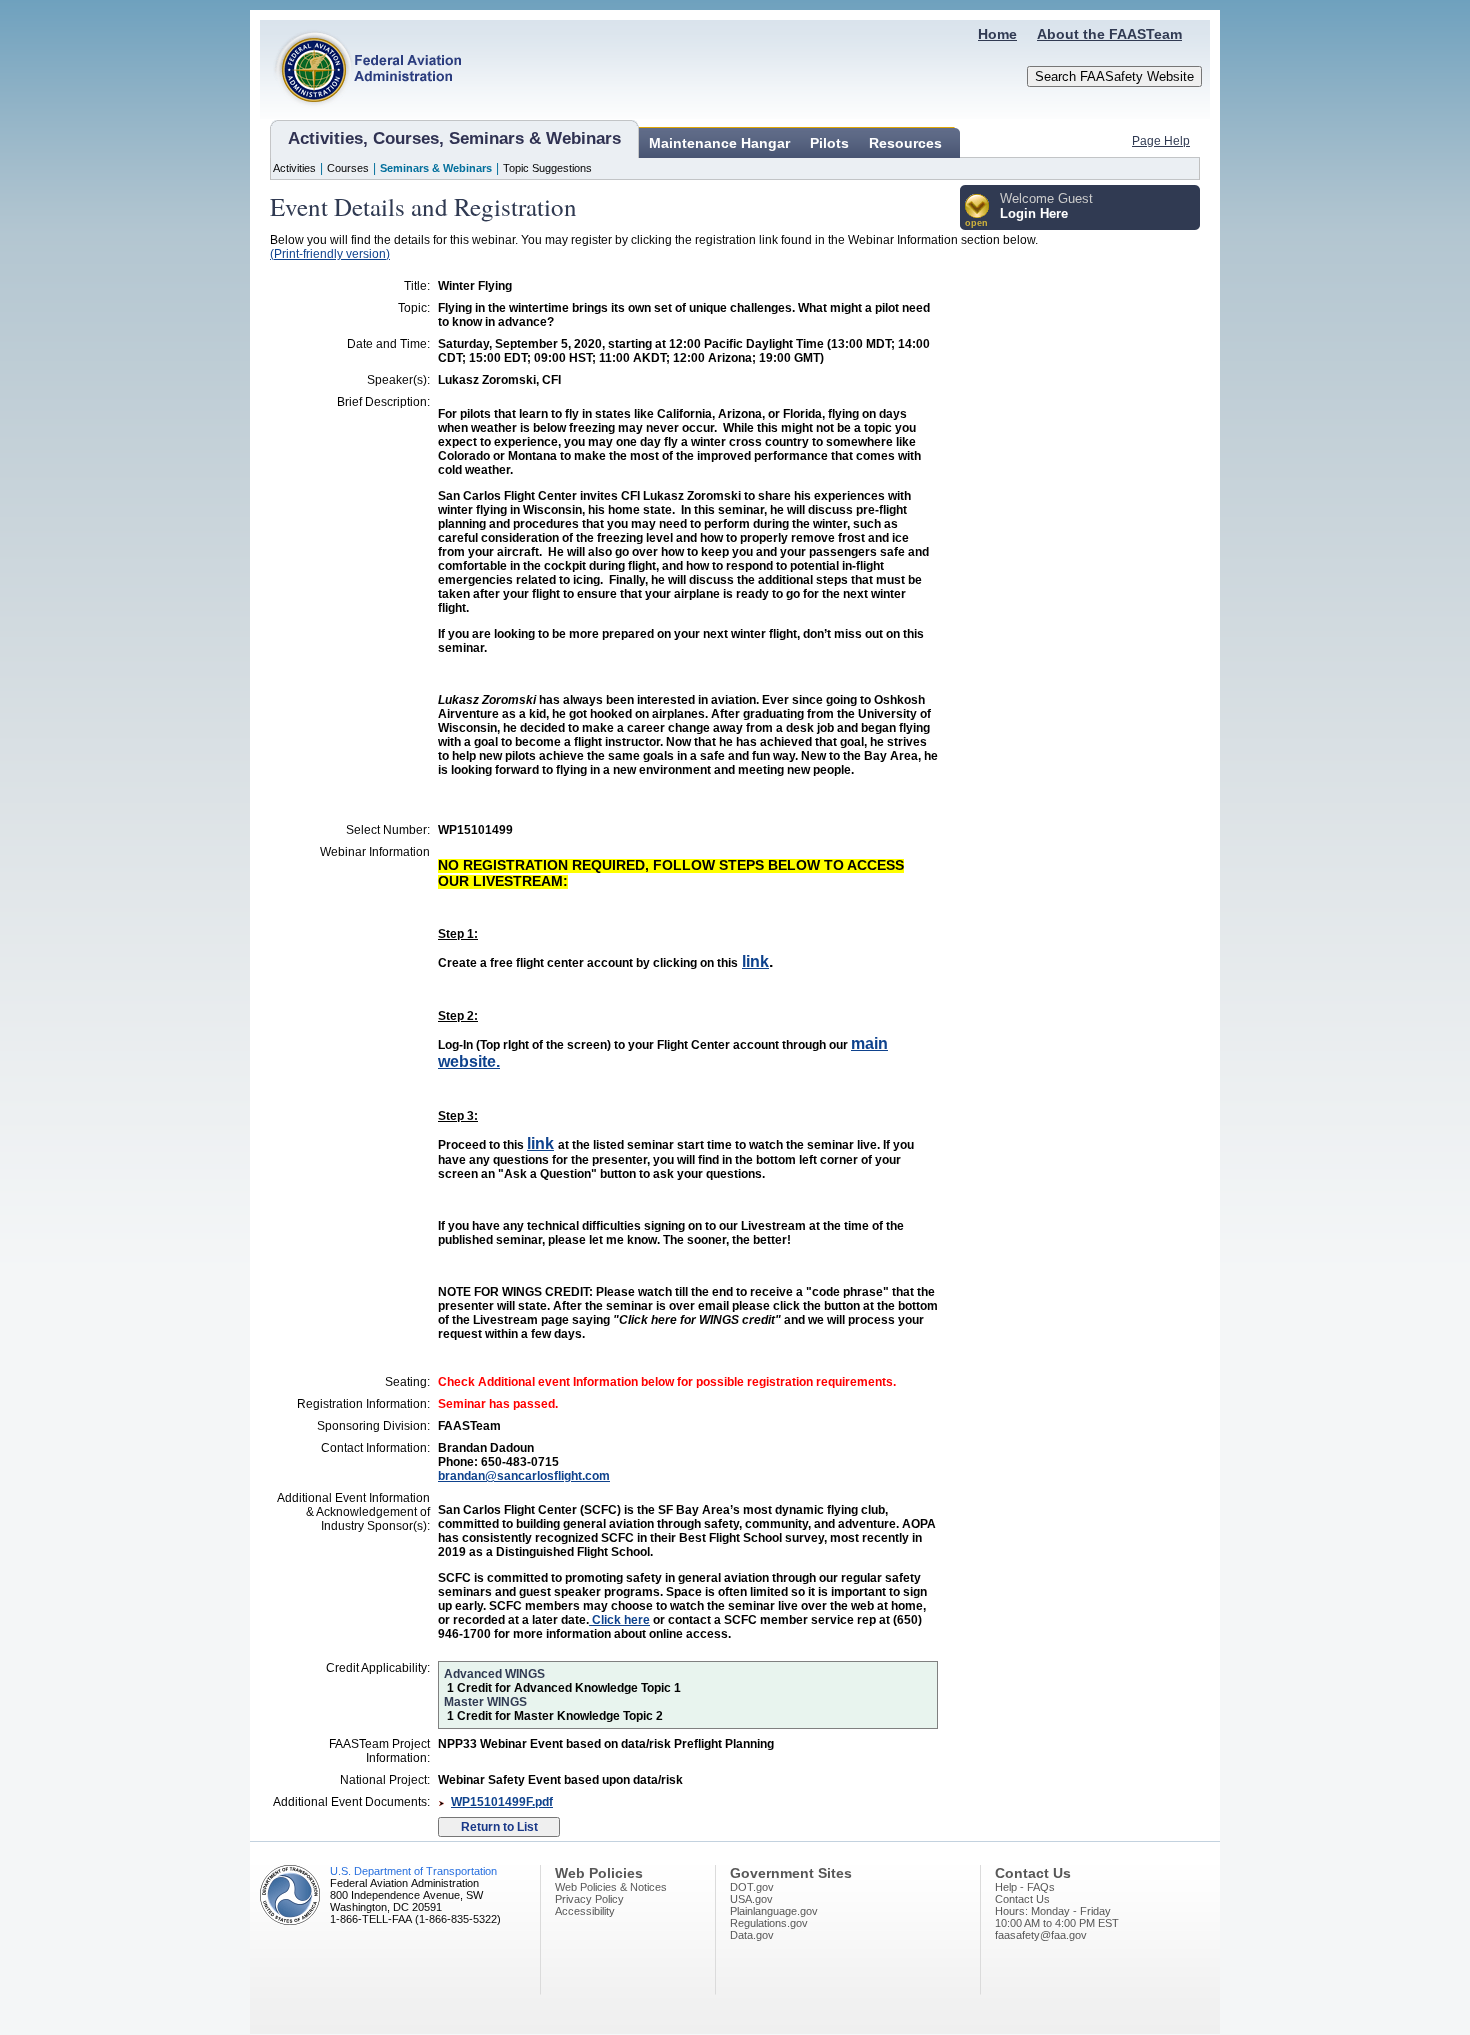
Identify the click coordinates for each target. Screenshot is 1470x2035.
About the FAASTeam (1109, 34)
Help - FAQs (1025, 1887)
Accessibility (585, 1911)
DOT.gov (752, 1887)
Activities (294, 168)
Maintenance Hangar (719, 143)
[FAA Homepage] (361, 115)
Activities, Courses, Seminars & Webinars (454, 138)
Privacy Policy (589, 1899)
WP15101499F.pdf (502, 1802)
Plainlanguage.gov (774, 1911)
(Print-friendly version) (330, 254)
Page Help (1161, 141)
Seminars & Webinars (436, 168)
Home (997, 34)
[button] (977, 211)
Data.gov (752, 1935)
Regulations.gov (769, 1923)
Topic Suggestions (547, 168)
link (755, 961)
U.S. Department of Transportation (413, 1871)
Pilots (829, 143)
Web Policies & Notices (611, 1887)
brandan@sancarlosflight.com (524, 1476)
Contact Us (1022, 1899)
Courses (348, 168)
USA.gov (751, 1899)
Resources (905, 143)
